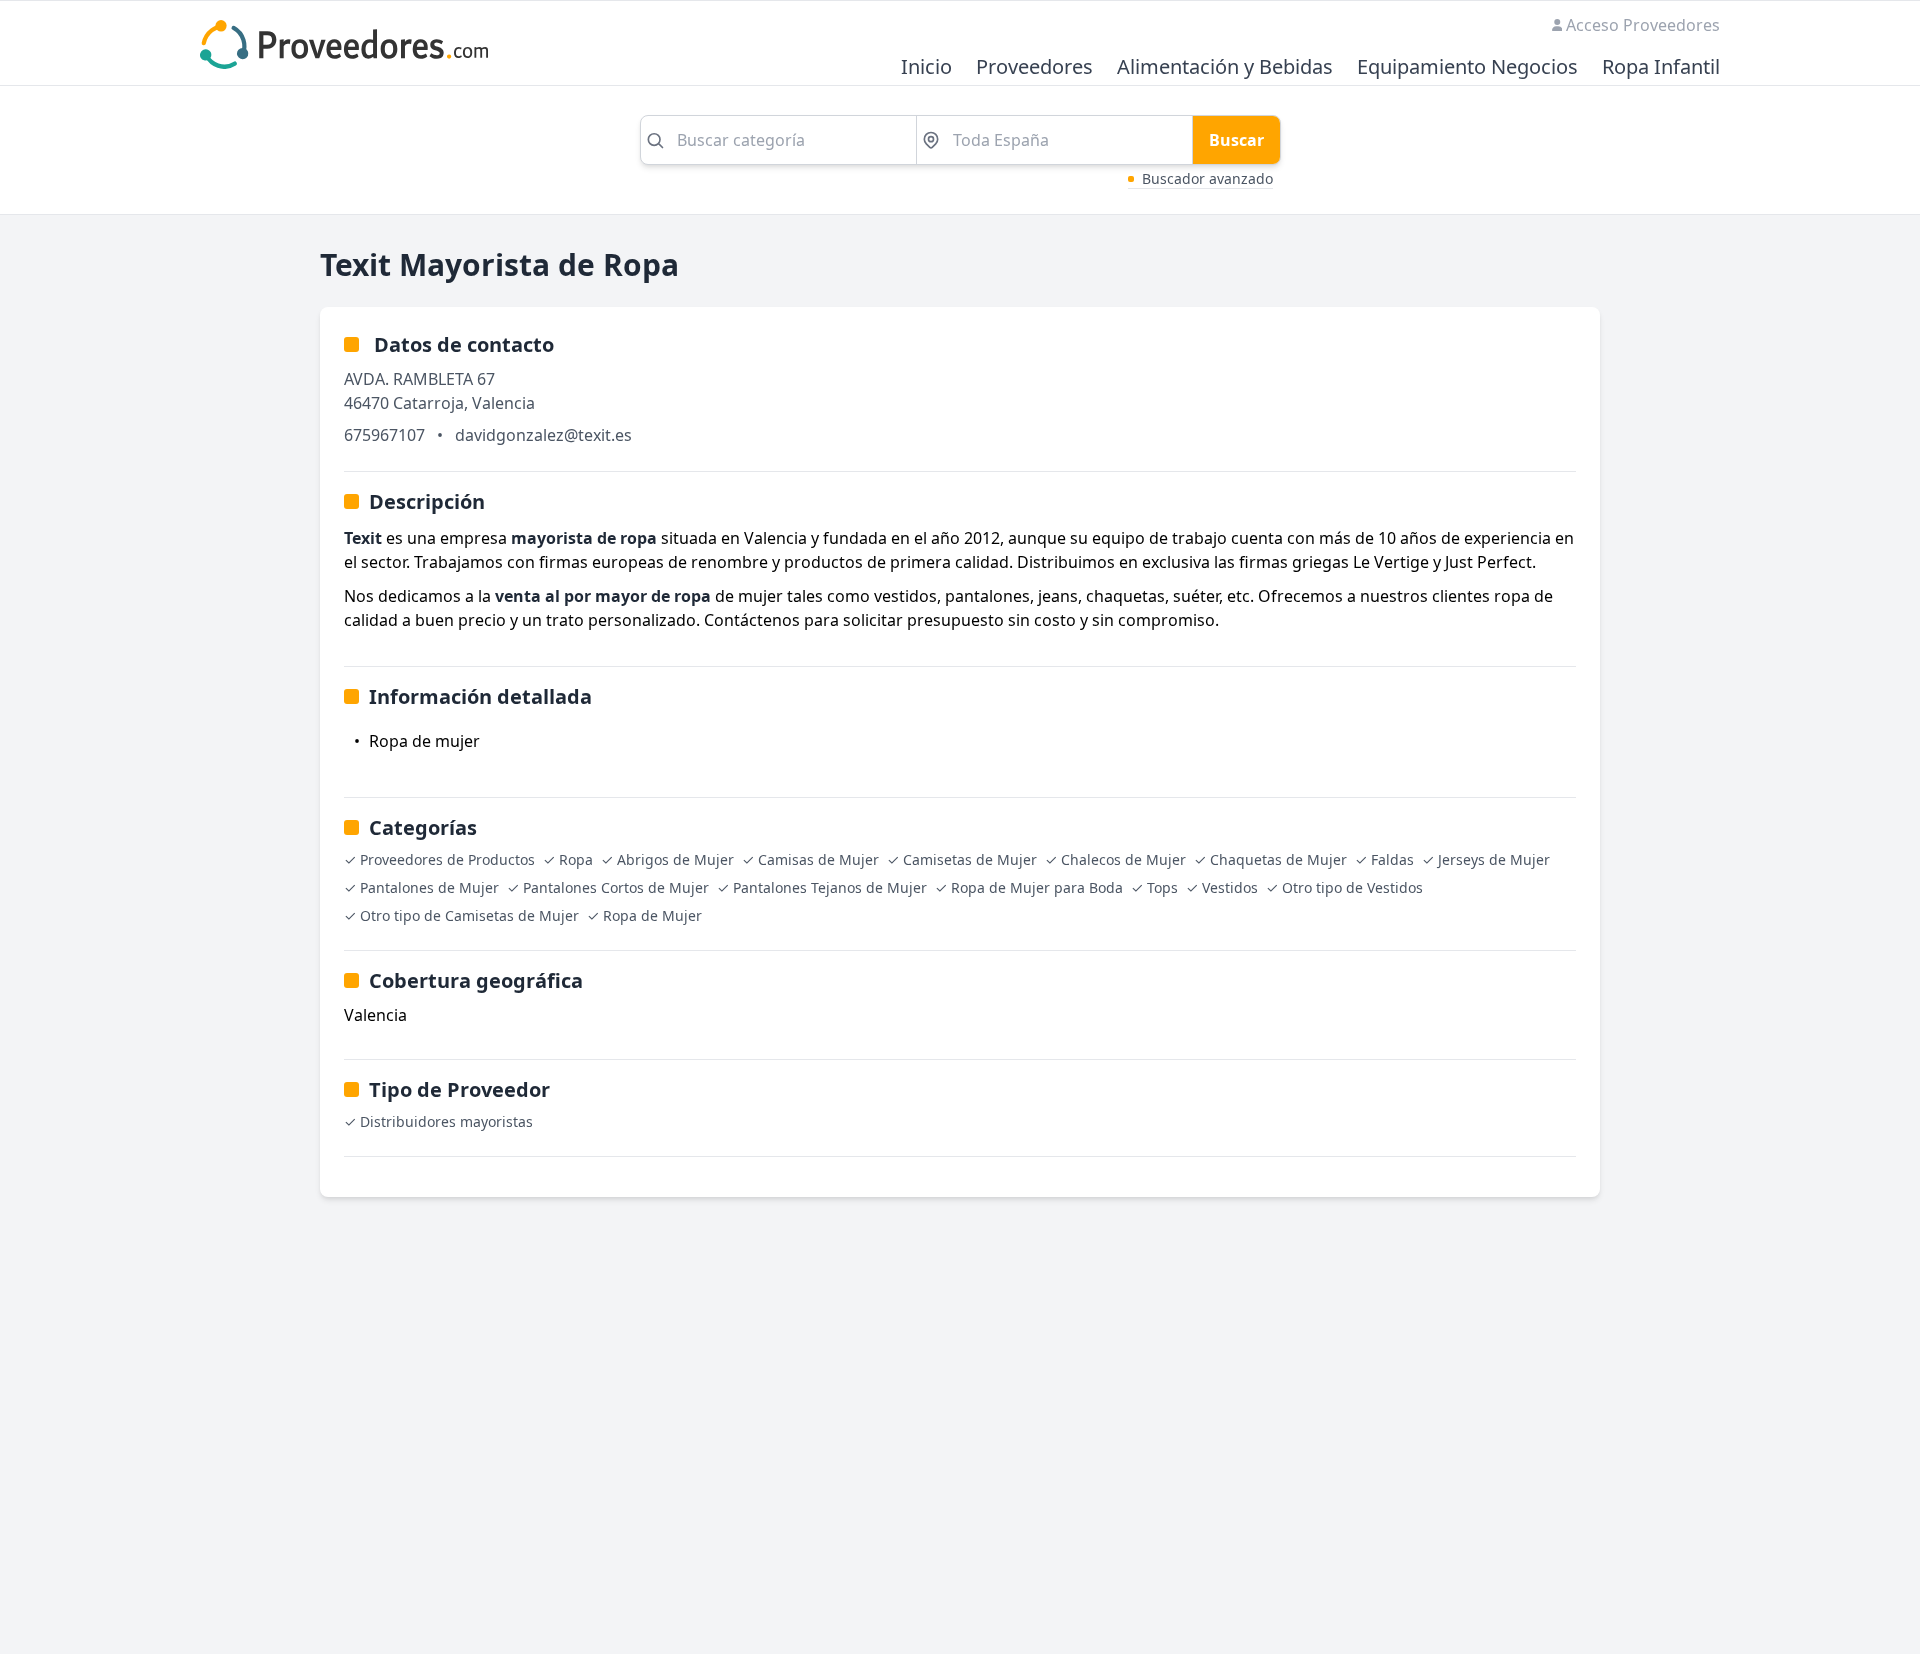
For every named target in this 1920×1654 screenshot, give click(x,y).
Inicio (926, 67)
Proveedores (1034, 67)
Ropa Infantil (1661, 67)
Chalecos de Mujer (1123, 859)
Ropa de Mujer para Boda (1037, 887)
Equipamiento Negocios (1467, 67)
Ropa (576, 859)
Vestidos (1230, 887)
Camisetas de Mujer (970, 859)
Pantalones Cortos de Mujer (616, 887)
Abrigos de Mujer (675, 859)
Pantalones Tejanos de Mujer (830, 887)
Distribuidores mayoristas (446, 1121)
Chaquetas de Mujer (1278, 859)
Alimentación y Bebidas (1225, 67)
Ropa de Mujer (652, 915)
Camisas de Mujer (818, 859)
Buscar (1236, 140)
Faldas (1392, 859)
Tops (1162, 887)
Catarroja (428, 403)
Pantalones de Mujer (429, 887)
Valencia (503, 403)
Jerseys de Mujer (1494, 859)
